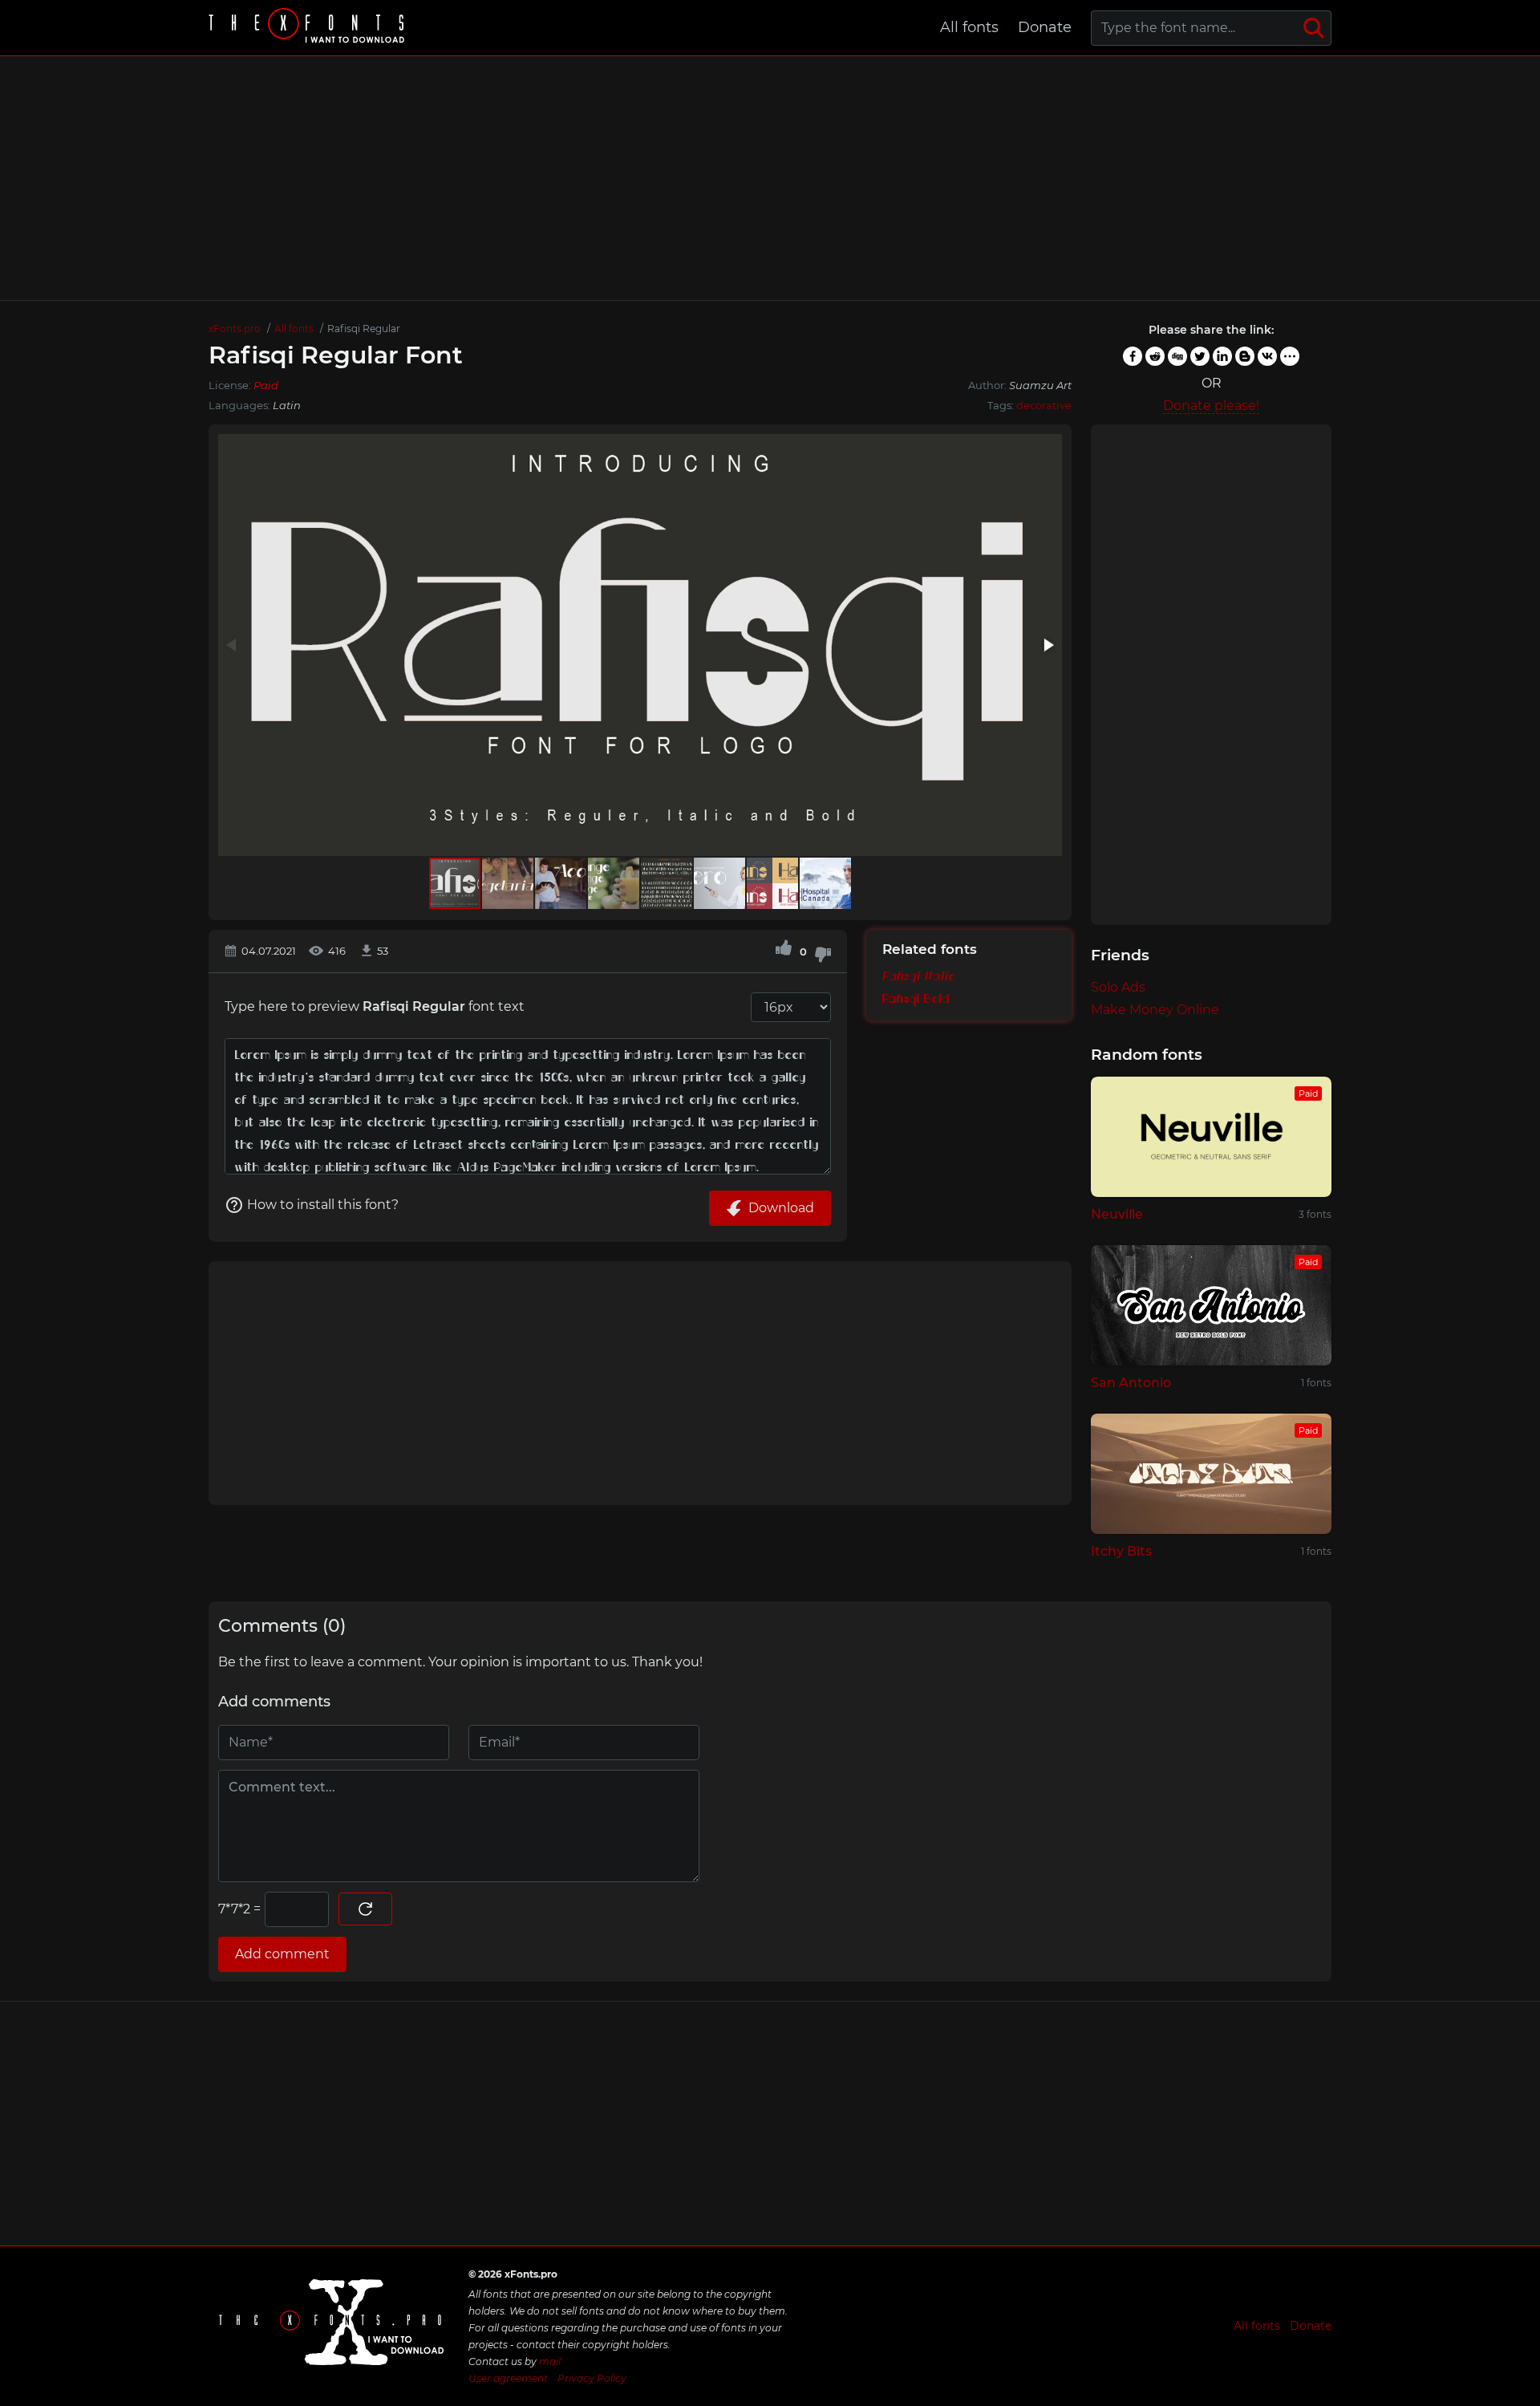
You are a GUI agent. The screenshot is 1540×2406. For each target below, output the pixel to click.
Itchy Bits (1121, 1551)
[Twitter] (1200, 356)
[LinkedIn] (1222, 356)
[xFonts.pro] (309, 28)
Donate (1045, 27)
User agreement (508, 2378)
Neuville (1117, 1214)
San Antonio (1131, 1383)
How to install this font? (323, 1205)
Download (781, 1208)
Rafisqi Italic (919, 977)
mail (550, 2361)
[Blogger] (1245, 356)
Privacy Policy (592, 2378)
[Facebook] (1133, 356)
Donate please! (1211, 406)
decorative (1044, 405)
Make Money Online (1155, 1010)
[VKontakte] (1267, 356)
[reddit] (1155, 356)
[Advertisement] (770, 178)
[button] (1048, 645)
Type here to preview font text (375, 1006)
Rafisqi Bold (916, 1000)
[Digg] (1177, 356)
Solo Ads (1118, 987)
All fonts (969, 27)
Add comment (282, 1954)
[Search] (1314, 28)
